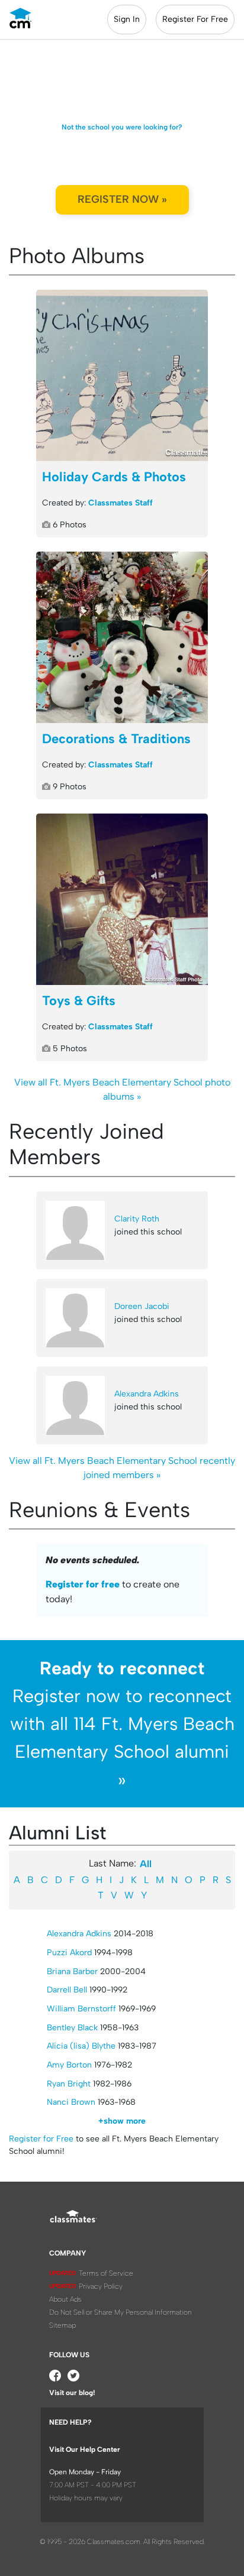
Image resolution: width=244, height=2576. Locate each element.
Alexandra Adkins (147, 1394)
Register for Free (41, 2139)
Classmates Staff (121, 503)
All (146, 1864)
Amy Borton (69, 2065)
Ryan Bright (69, 2084)
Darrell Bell (67, 1990)
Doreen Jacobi (142, 1306)
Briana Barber (72, 1971)
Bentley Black (72, 2028)
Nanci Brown (71, 2102)
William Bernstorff (81, 2009)
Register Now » (122, 199)
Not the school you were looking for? (122, 127)
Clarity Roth (137, 1219)
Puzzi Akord (69, 1953)
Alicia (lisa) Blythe (81, 2046)
